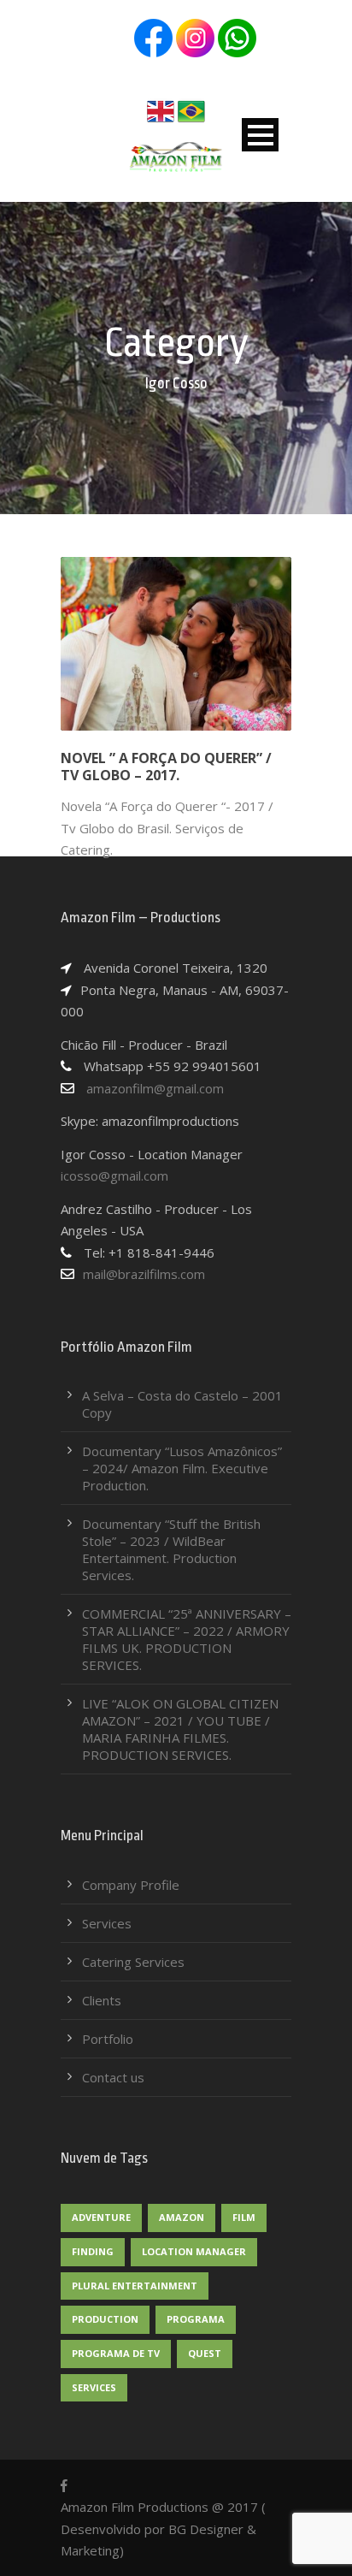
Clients (102, 2000)
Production (105, 2319)
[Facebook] (153, 37)
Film (244, 2217)
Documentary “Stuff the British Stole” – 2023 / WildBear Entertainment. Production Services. (171, 1549)
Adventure (101, 2217)
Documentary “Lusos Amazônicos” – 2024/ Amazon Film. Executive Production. (182, 1468)
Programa (196, 2319)
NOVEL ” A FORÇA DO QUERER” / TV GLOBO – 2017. (166, 767)
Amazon (182, 2217)
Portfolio (108, 2039)
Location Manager (194, 2251)
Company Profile (131, 1885)
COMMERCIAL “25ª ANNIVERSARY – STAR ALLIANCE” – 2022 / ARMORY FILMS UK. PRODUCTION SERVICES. (187, 1639)
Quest (205, 2353)
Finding (93, 2251)
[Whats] (237, 37)
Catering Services (133, 1962)
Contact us (113, 2077)
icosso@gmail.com (114, 1175)
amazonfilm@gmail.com (153, 1088)
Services (107, 1923)
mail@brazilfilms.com (144, 1274)
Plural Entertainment (135, 2286)
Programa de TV (116, 2353)
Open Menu (260, 135)
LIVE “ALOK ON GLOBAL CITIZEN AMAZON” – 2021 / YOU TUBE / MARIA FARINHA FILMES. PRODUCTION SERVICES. (180, 1729)
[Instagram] (195, 37)
